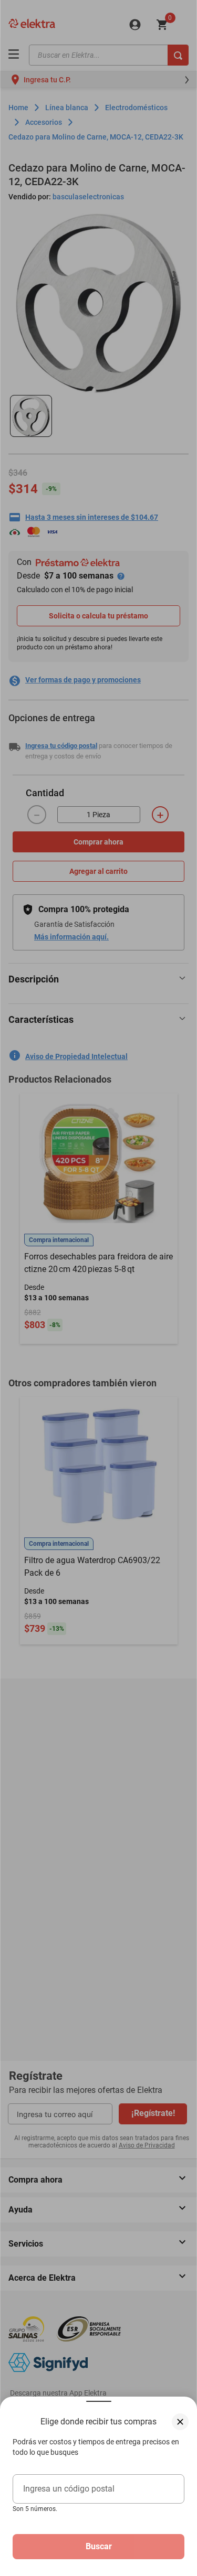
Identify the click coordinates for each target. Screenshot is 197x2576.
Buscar (99, 2546)
